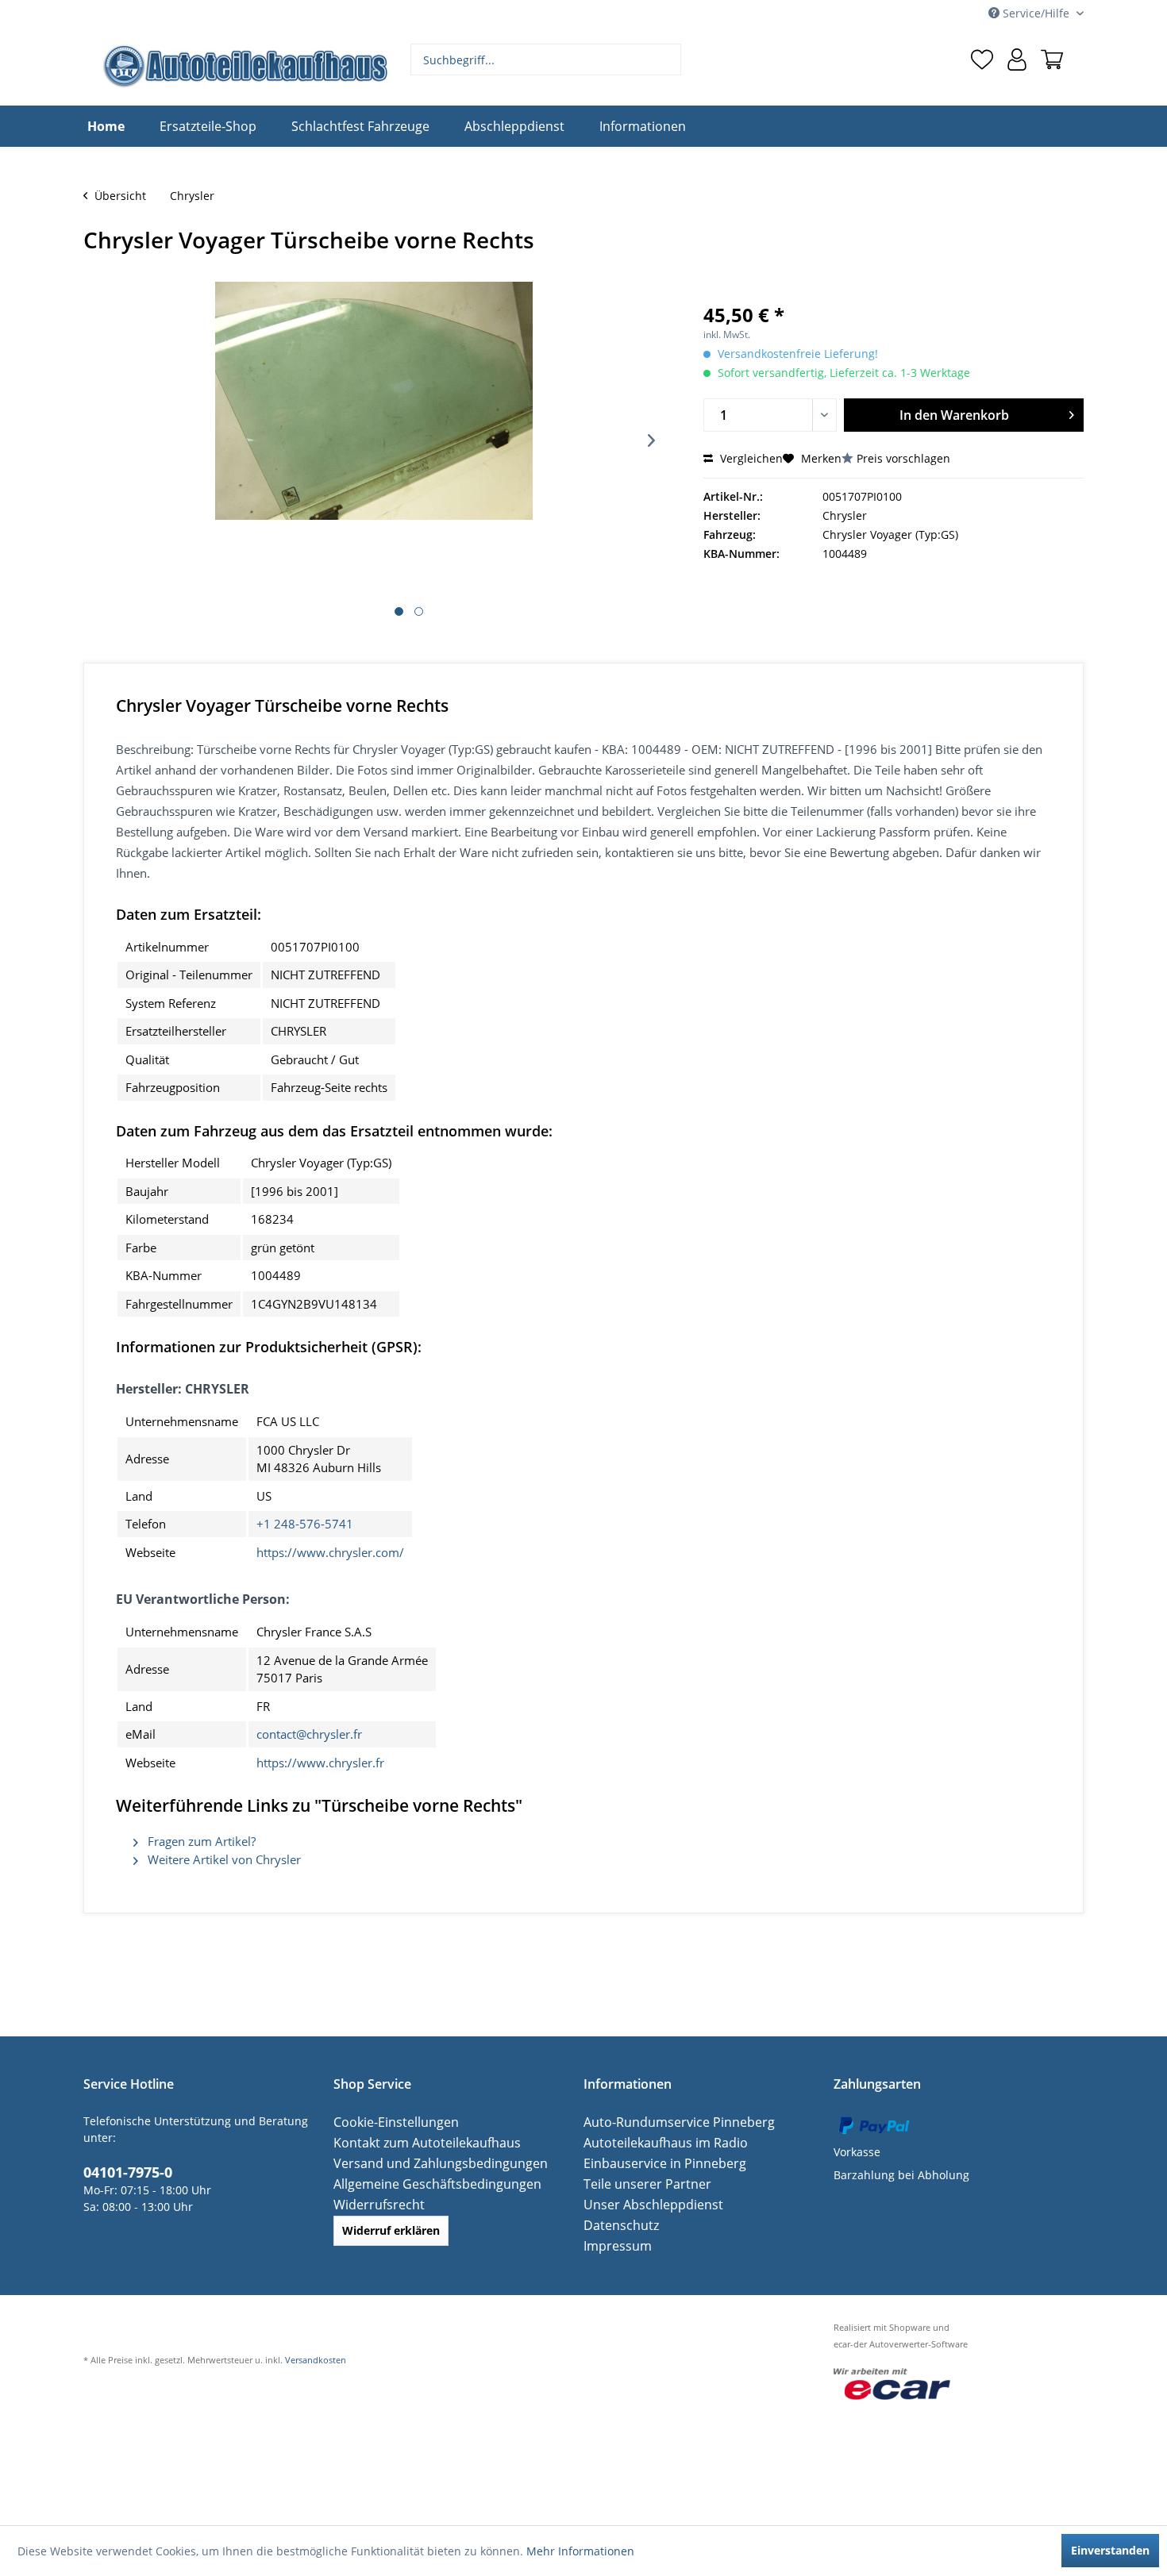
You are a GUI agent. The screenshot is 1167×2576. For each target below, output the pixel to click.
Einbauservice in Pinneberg (657, 2163)
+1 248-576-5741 (305, 1524)
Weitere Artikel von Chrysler (223, 1859)
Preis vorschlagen (903, 458)
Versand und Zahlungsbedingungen (429, 2163)
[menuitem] (546, 60)
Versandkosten (316, 2360)
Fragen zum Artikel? (200, 1841)
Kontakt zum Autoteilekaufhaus (417, 2142)
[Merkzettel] (982, 60)
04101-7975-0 (123, 2170)
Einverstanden (1110, 2550)
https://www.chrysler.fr (320, 1763)
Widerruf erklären (391, 2230)
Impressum (614, 2245)
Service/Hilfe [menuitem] (1036, 13)
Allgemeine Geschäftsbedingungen (427, 2184)
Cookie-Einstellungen (389, 2122)
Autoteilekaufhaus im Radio (657, 2142)
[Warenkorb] (1052, 60)
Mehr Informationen (580, 2551)
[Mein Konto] (1017, 60)
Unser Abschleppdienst (646, 2204)
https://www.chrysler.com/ (330, 1552)
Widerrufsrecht (374, 2204)
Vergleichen (750, 458)
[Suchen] (667, 60)
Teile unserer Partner (640, 2184)
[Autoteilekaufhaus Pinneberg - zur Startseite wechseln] (245, 66)
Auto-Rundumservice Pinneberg (668, 2122)
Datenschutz (617, 2225)
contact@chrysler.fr (309, 1734)
